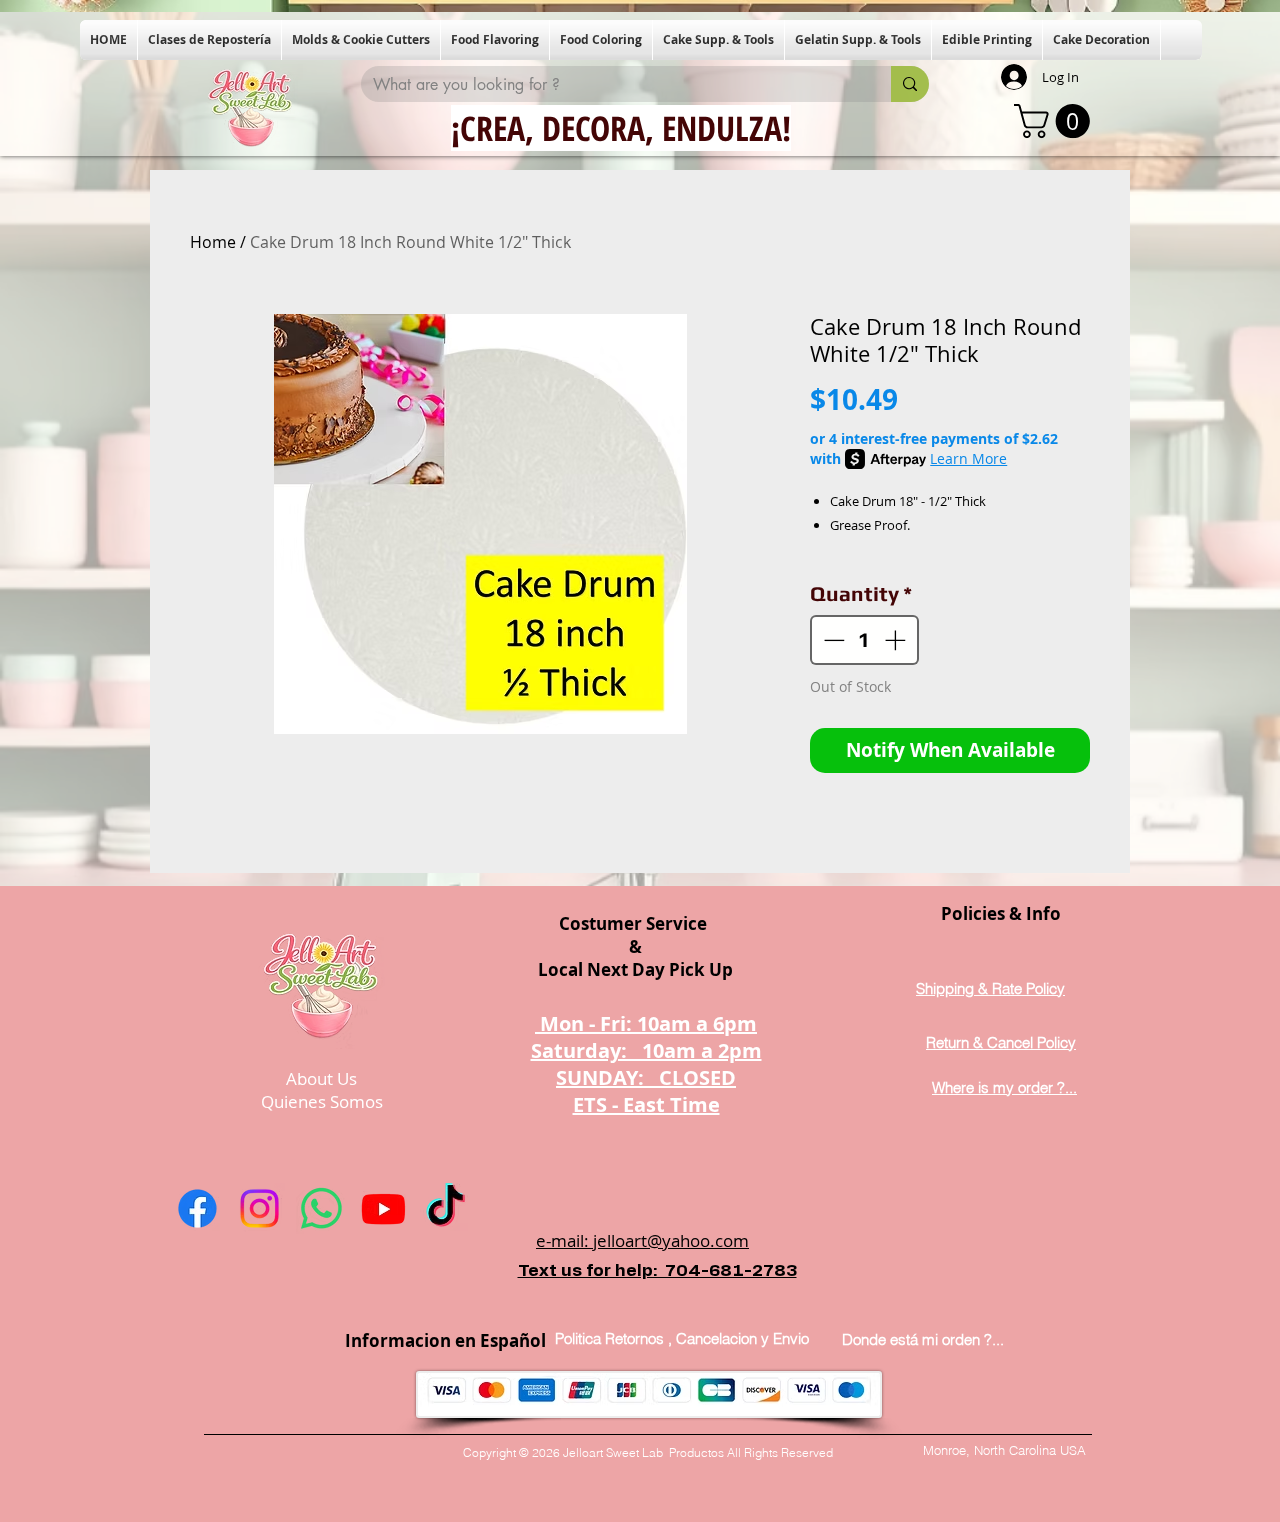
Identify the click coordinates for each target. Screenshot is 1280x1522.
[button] (209, 40)
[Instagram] (259, 1208)
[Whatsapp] (321, 1208)
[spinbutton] (865, 640)
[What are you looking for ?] (910, 84)
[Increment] (897, 640)
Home (213, 242)
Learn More (968, 458)
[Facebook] (197, 1208)
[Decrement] (832, 640)
